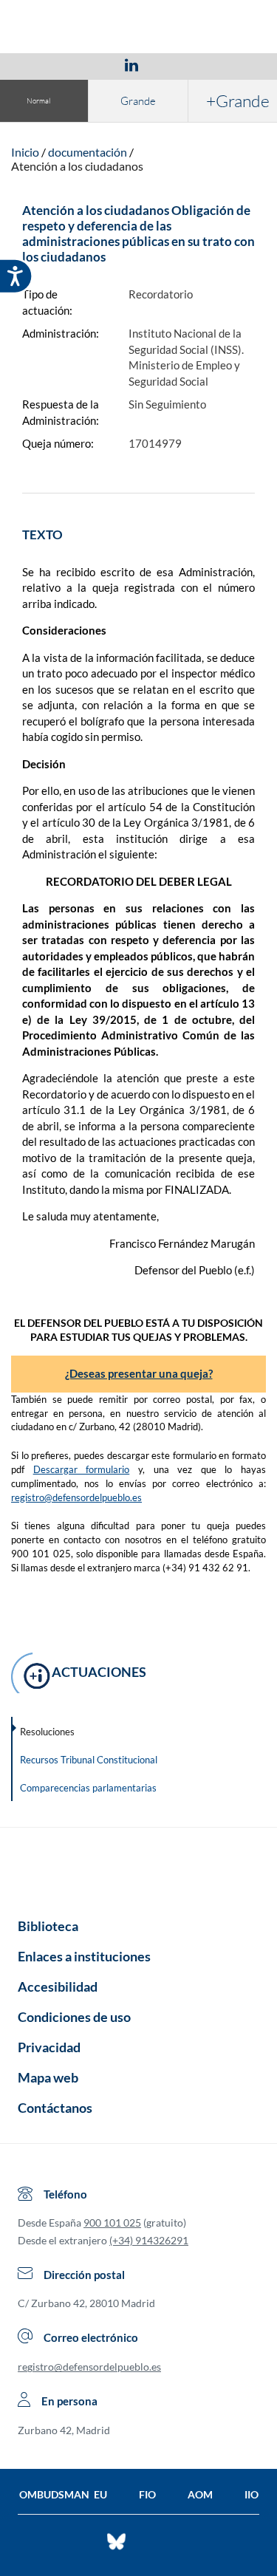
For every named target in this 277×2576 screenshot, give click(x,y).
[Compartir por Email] (175, 64)
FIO (147, 2494)
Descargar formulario (82, 1469)
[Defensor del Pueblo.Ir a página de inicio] (138, 1868)
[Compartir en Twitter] (88, 64)
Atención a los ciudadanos (77, 166)
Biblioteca (48, 1926)
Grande (138, 101)
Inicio (25, 152)
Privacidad (49, 2047)
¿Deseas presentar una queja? (139, 1373)
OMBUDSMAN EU (63, 2494)
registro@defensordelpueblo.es (76, 1497)
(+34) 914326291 (149, 2240)
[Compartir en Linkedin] (131, 64)
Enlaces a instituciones (84, 1956)
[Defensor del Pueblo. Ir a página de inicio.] (138, 28)
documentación (88, 152)
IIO (252, 2494)
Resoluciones (47, 1732)
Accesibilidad (58, 1986)
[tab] (46, 65)
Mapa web (48, 2077)
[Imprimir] (221, 64)
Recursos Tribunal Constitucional (89, 1760)
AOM (200, 2494)
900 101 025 (112, 2223)
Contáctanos (55, 2108)
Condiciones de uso (74, 2017)
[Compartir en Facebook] (46, 64)
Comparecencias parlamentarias (88, 1788)
